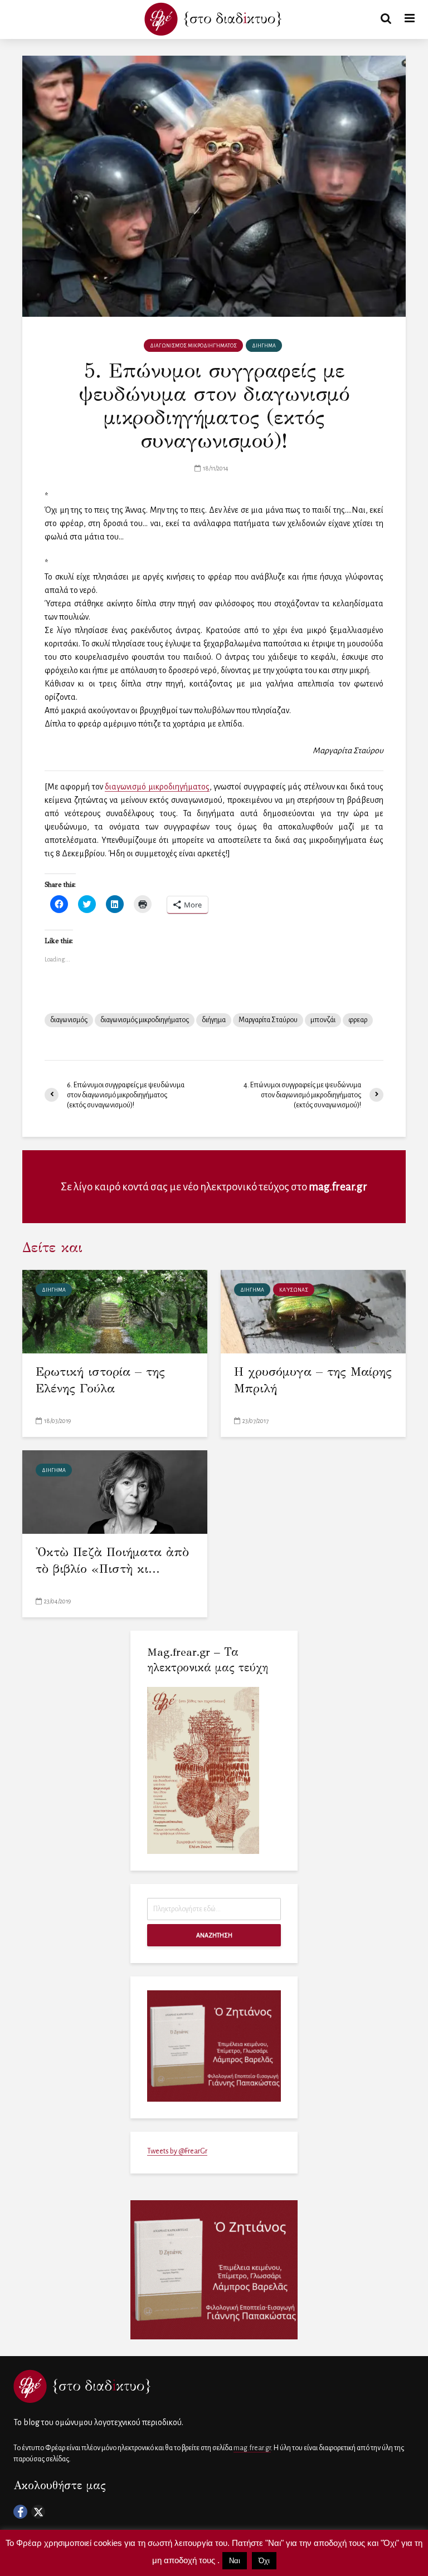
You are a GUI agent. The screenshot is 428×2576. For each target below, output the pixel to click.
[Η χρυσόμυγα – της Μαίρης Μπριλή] (313, 1311)
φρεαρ (358, 1020)
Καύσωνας (294, 1290)
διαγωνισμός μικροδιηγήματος (145, 1020)
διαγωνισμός (69, 1020)
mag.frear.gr (338, 1187)
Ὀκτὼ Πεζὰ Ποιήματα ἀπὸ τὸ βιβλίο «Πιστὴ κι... (112, 1560)
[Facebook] (20, 2512)
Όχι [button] (264, 2561)
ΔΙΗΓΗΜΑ (264, 346)
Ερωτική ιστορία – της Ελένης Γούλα (100, 1380)
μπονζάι (323, 1020)
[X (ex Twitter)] (38, 2512)
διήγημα (214, 1020)
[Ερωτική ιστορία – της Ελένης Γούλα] (115, 1311)
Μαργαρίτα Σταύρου (268, 1020)
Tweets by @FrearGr (177, 2151)
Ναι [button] (235, 2561)
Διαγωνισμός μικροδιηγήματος (193, 346)
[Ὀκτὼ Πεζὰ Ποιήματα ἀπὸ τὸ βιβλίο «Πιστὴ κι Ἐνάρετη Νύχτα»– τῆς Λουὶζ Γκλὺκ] (115, 1491)
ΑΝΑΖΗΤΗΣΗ (214, 1935)
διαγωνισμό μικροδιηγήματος (157, 787)
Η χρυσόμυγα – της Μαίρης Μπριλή (313, 1380)
